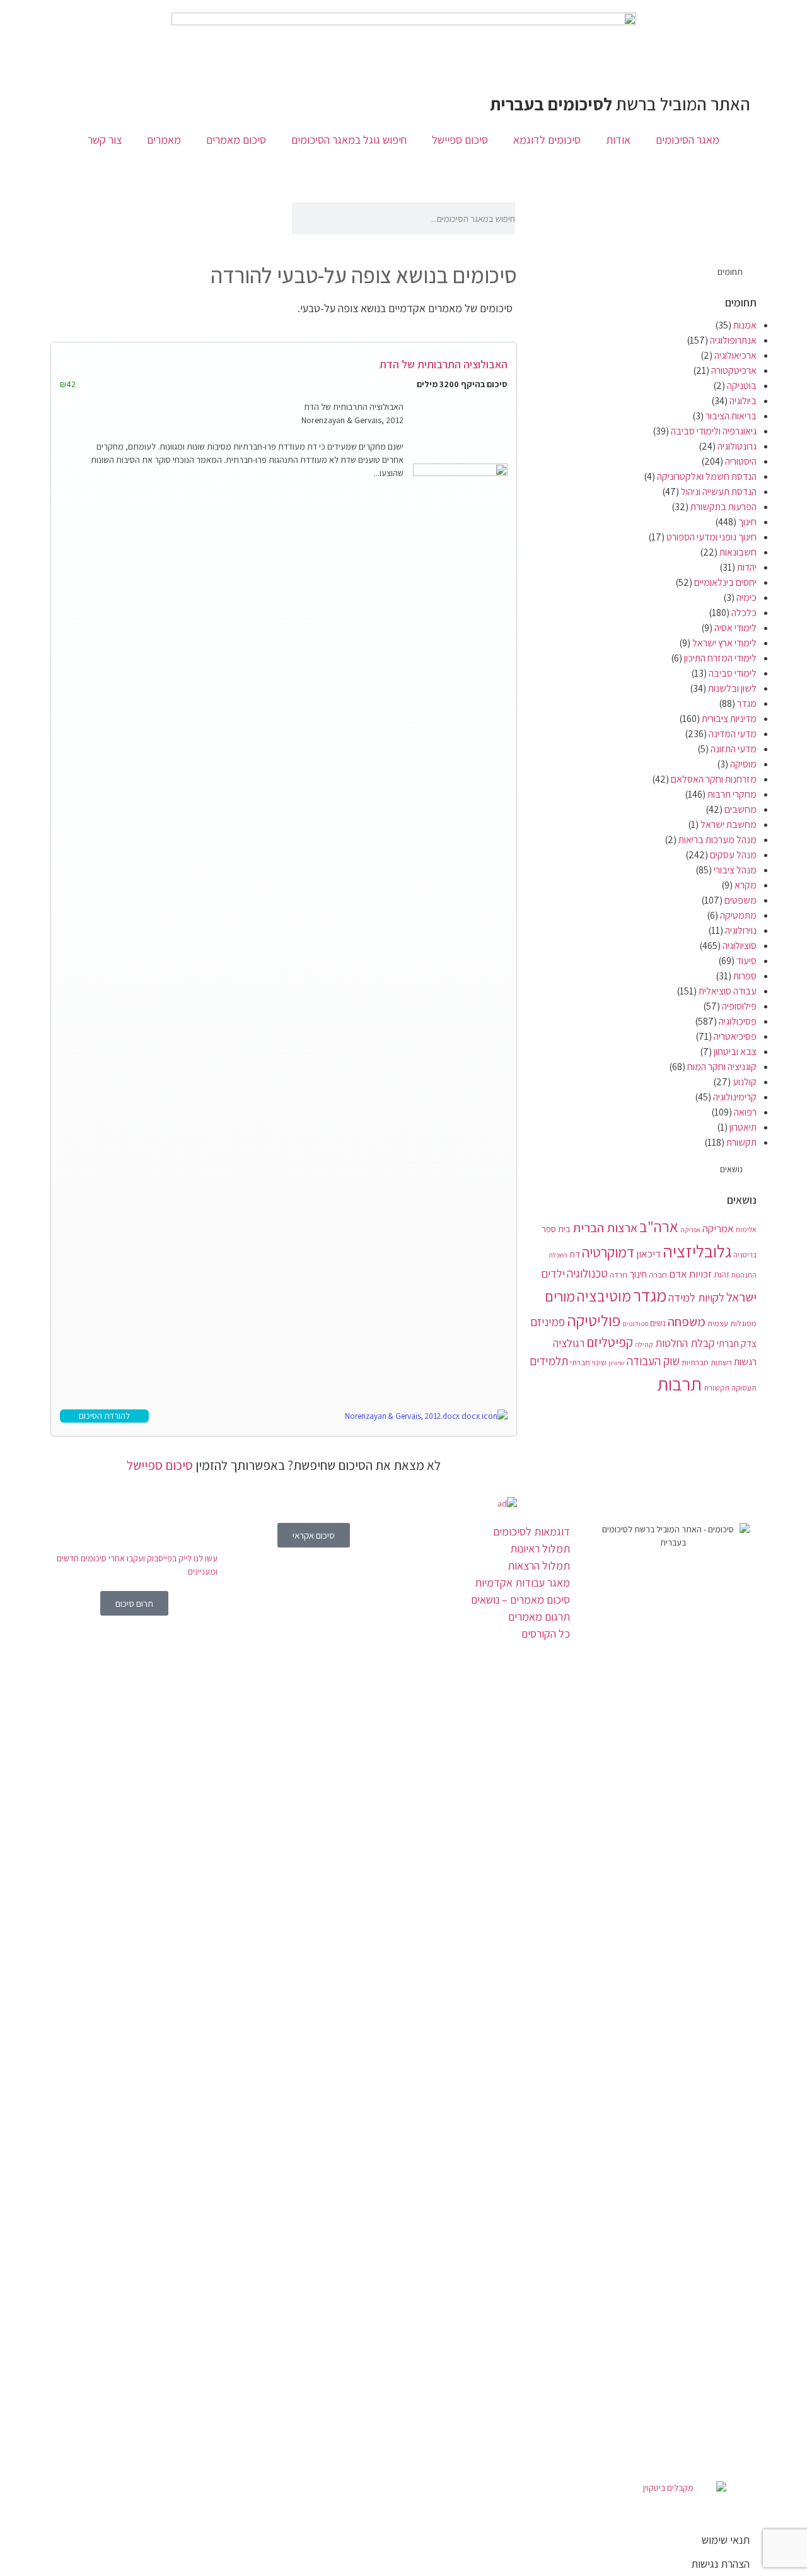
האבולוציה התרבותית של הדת (444, 364)
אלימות (746, 1229)
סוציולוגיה (740, 946)
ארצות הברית (605, 1227)
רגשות (745, 1362)
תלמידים (549, 1361)
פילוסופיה (739, 1006)
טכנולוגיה (587, 1273)
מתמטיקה (738, 915)
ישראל (741, 1297)
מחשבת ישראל (729, 825)
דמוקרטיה (608, 1252)
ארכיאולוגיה (735, 355)
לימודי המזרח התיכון (720, 658)
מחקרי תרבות (732, 794)
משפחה (687, 1321)
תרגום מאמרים (539, 1617)
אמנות (745, 325)
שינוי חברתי (588, 1362)
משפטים (740, 900)
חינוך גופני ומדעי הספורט (711, 537)
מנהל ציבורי (735, 870)
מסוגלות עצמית (732, 1323)
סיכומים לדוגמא (547, 140)
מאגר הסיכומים (688, 140)
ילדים (553, 1273)
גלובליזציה (697, 1251)
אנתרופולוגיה (733, 340)
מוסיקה (743, 764)
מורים (560, 1297)
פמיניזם (548, 1322)
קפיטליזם (610, 1342)
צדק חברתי (737, 1343)
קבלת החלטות (685, 1343)
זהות (722, 1274)
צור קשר (105, 140)
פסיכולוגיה (738, 1021)
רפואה (745, 1112)
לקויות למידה (696, 1297)
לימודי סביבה (733, 673)
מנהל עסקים (733, 855)
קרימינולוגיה (735, 1097)
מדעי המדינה (733, 734)
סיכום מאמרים (236, 140)
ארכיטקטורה (734, 370)
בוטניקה (742, 386)
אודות (618, 140)
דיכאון (648, 1254)
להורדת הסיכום (104, 1416)
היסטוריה (741, 461)
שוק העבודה (653, 1361)
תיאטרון (743, 1127)
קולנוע (745, 1082)
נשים (658, 1323)
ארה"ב (659, 1227)
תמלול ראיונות (540, 1548)
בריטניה (745, 1255)
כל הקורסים (546, 1634)
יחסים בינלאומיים (725, 582)
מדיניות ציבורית (729, 719)
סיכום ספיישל (460, 140)
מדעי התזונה (734, 749)
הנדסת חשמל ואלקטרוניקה (707, 476)
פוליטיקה (594, 1320)
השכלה (558, 1255)
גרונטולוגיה (737, 446)
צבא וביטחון (735, 1052)
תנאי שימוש (726, 2540)
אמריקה (718, 1228)
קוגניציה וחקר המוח (722, 1067)
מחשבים (740, 809)
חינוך (747, 522)
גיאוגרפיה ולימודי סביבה (714, 431)
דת (575, 1254)
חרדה (618, 1275)
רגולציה (569, 1343)
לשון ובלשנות (732, 688)
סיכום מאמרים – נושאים (520, 1600)
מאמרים (164, 140)
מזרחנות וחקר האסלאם (714, 779)
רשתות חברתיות (707, 1362)
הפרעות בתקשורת (723, 507)
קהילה (644, 1344)
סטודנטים (635, 1324)
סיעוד (746, 961)
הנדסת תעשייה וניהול (719, 492)
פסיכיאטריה (735, 1036)
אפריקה (690, 1230)
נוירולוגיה (741, 930)
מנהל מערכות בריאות (717, 840)
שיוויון (617, 1363)
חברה (658, 1274)
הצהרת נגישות (720, 2564)
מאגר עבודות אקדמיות (522, 1582)
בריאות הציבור (731, 416)
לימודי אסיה (735, 628)
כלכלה (744, 613)
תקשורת (741, 1142)
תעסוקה (744, 1388)
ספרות (745, 976)
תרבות (679, 1384)
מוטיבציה (604, 1296)
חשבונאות (738, 552)
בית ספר (556, 1229)
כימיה (746, 597)
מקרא (746, 885)
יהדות (747, 567)
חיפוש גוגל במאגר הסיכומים (349, 140)
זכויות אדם (690, 1274)
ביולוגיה (743, 401)
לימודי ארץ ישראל (724, 643)
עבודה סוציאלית (728, 991)
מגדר (747, 703)
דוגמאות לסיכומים (531, 1531)
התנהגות (744, 1275)
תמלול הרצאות (539, 1565)
